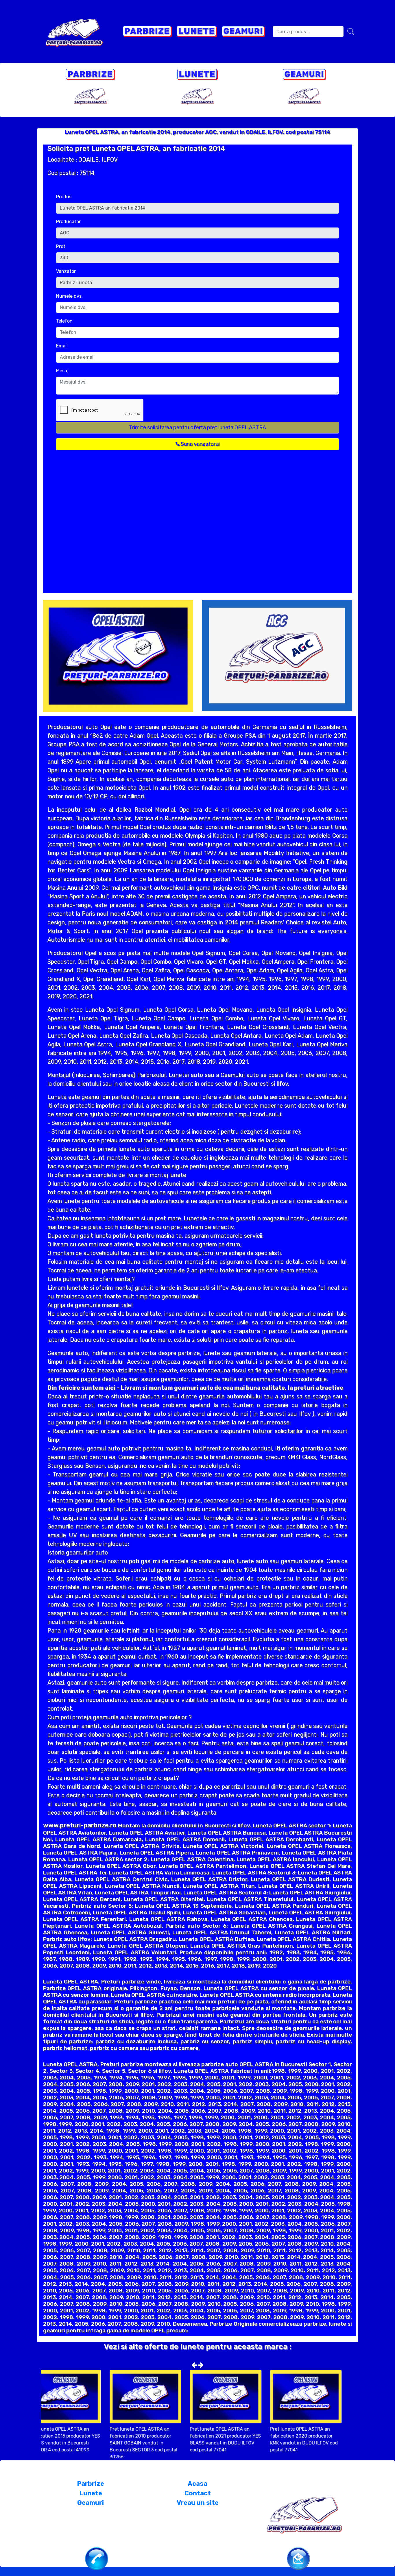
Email (62, 346)
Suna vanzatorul (200, 444)
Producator (68, 222)
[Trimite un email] (298, 2558)
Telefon (64, 321)
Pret (61, 246)
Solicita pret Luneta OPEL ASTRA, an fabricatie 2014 (136, 149)
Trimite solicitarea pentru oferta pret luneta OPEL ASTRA (197, 428)
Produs (64, 197)
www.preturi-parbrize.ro (80, 1825)
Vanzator (66, 271)
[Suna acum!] (97, 2558)
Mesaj (62, 371)
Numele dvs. (69, 296)
